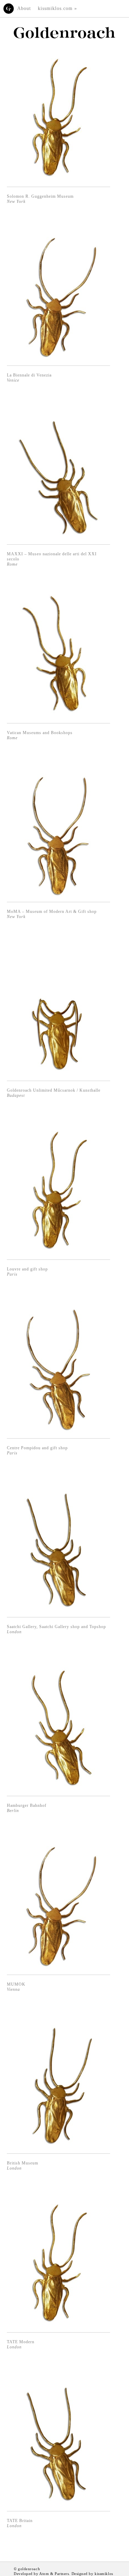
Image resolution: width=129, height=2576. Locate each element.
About (24, 8)
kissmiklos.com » (57, 8)
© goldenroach (27, 2569)
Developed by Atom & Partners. (42, 2574)
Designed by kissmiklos (92, 2574)
